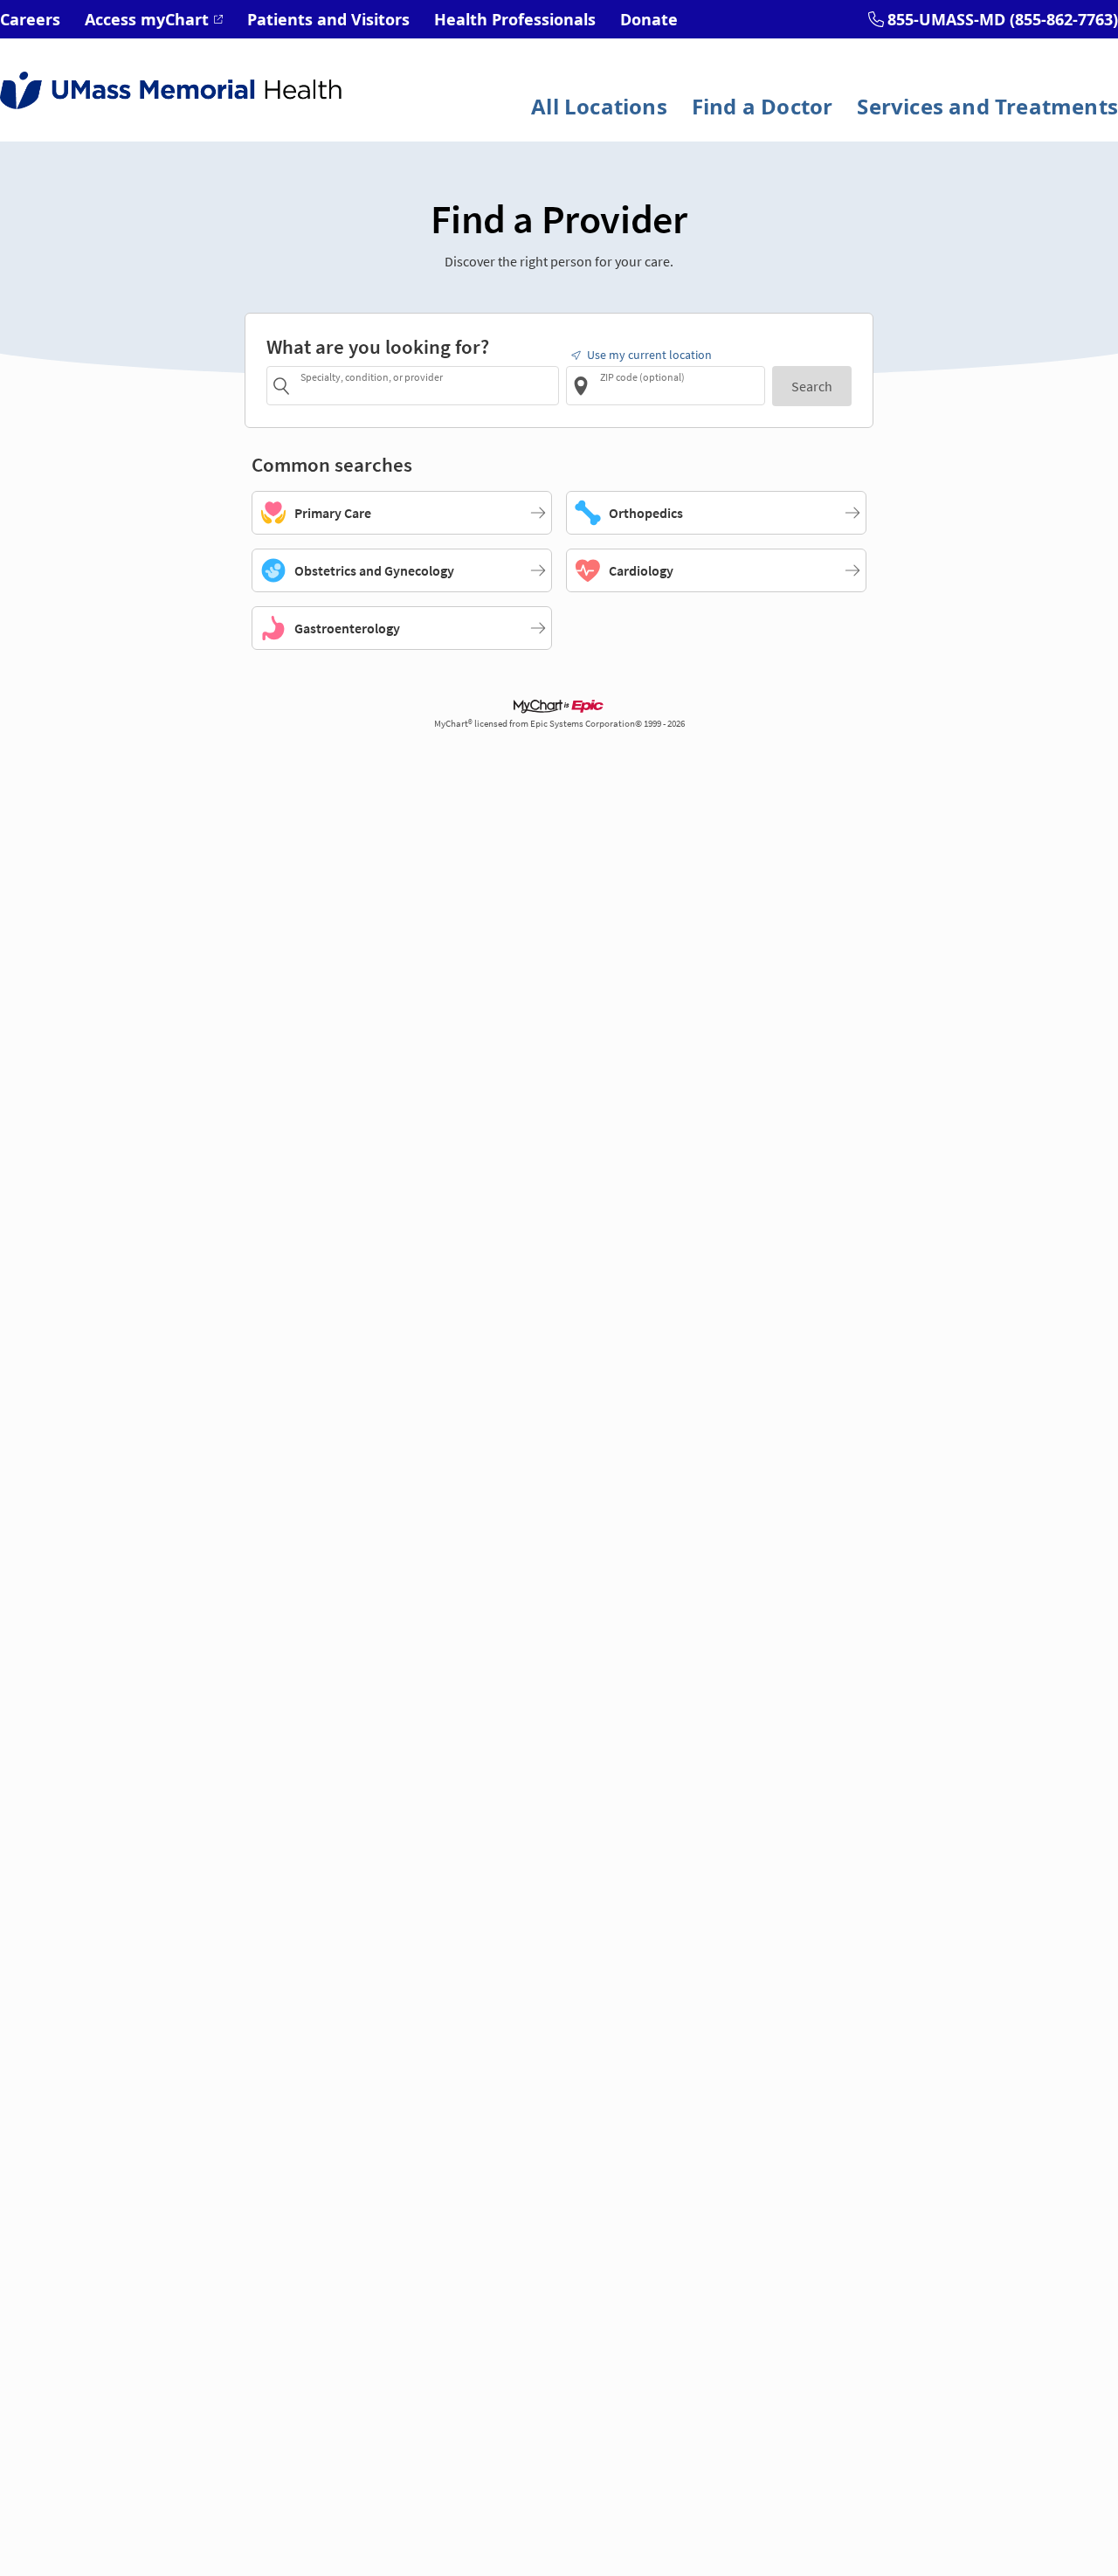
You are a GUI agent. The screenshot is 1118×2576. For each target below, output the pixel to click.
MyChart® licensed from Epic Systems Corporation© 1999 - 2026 (559, 724)
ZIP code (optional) (642, 376)
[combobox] (427, 385)
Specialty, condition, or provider (372, 376)
